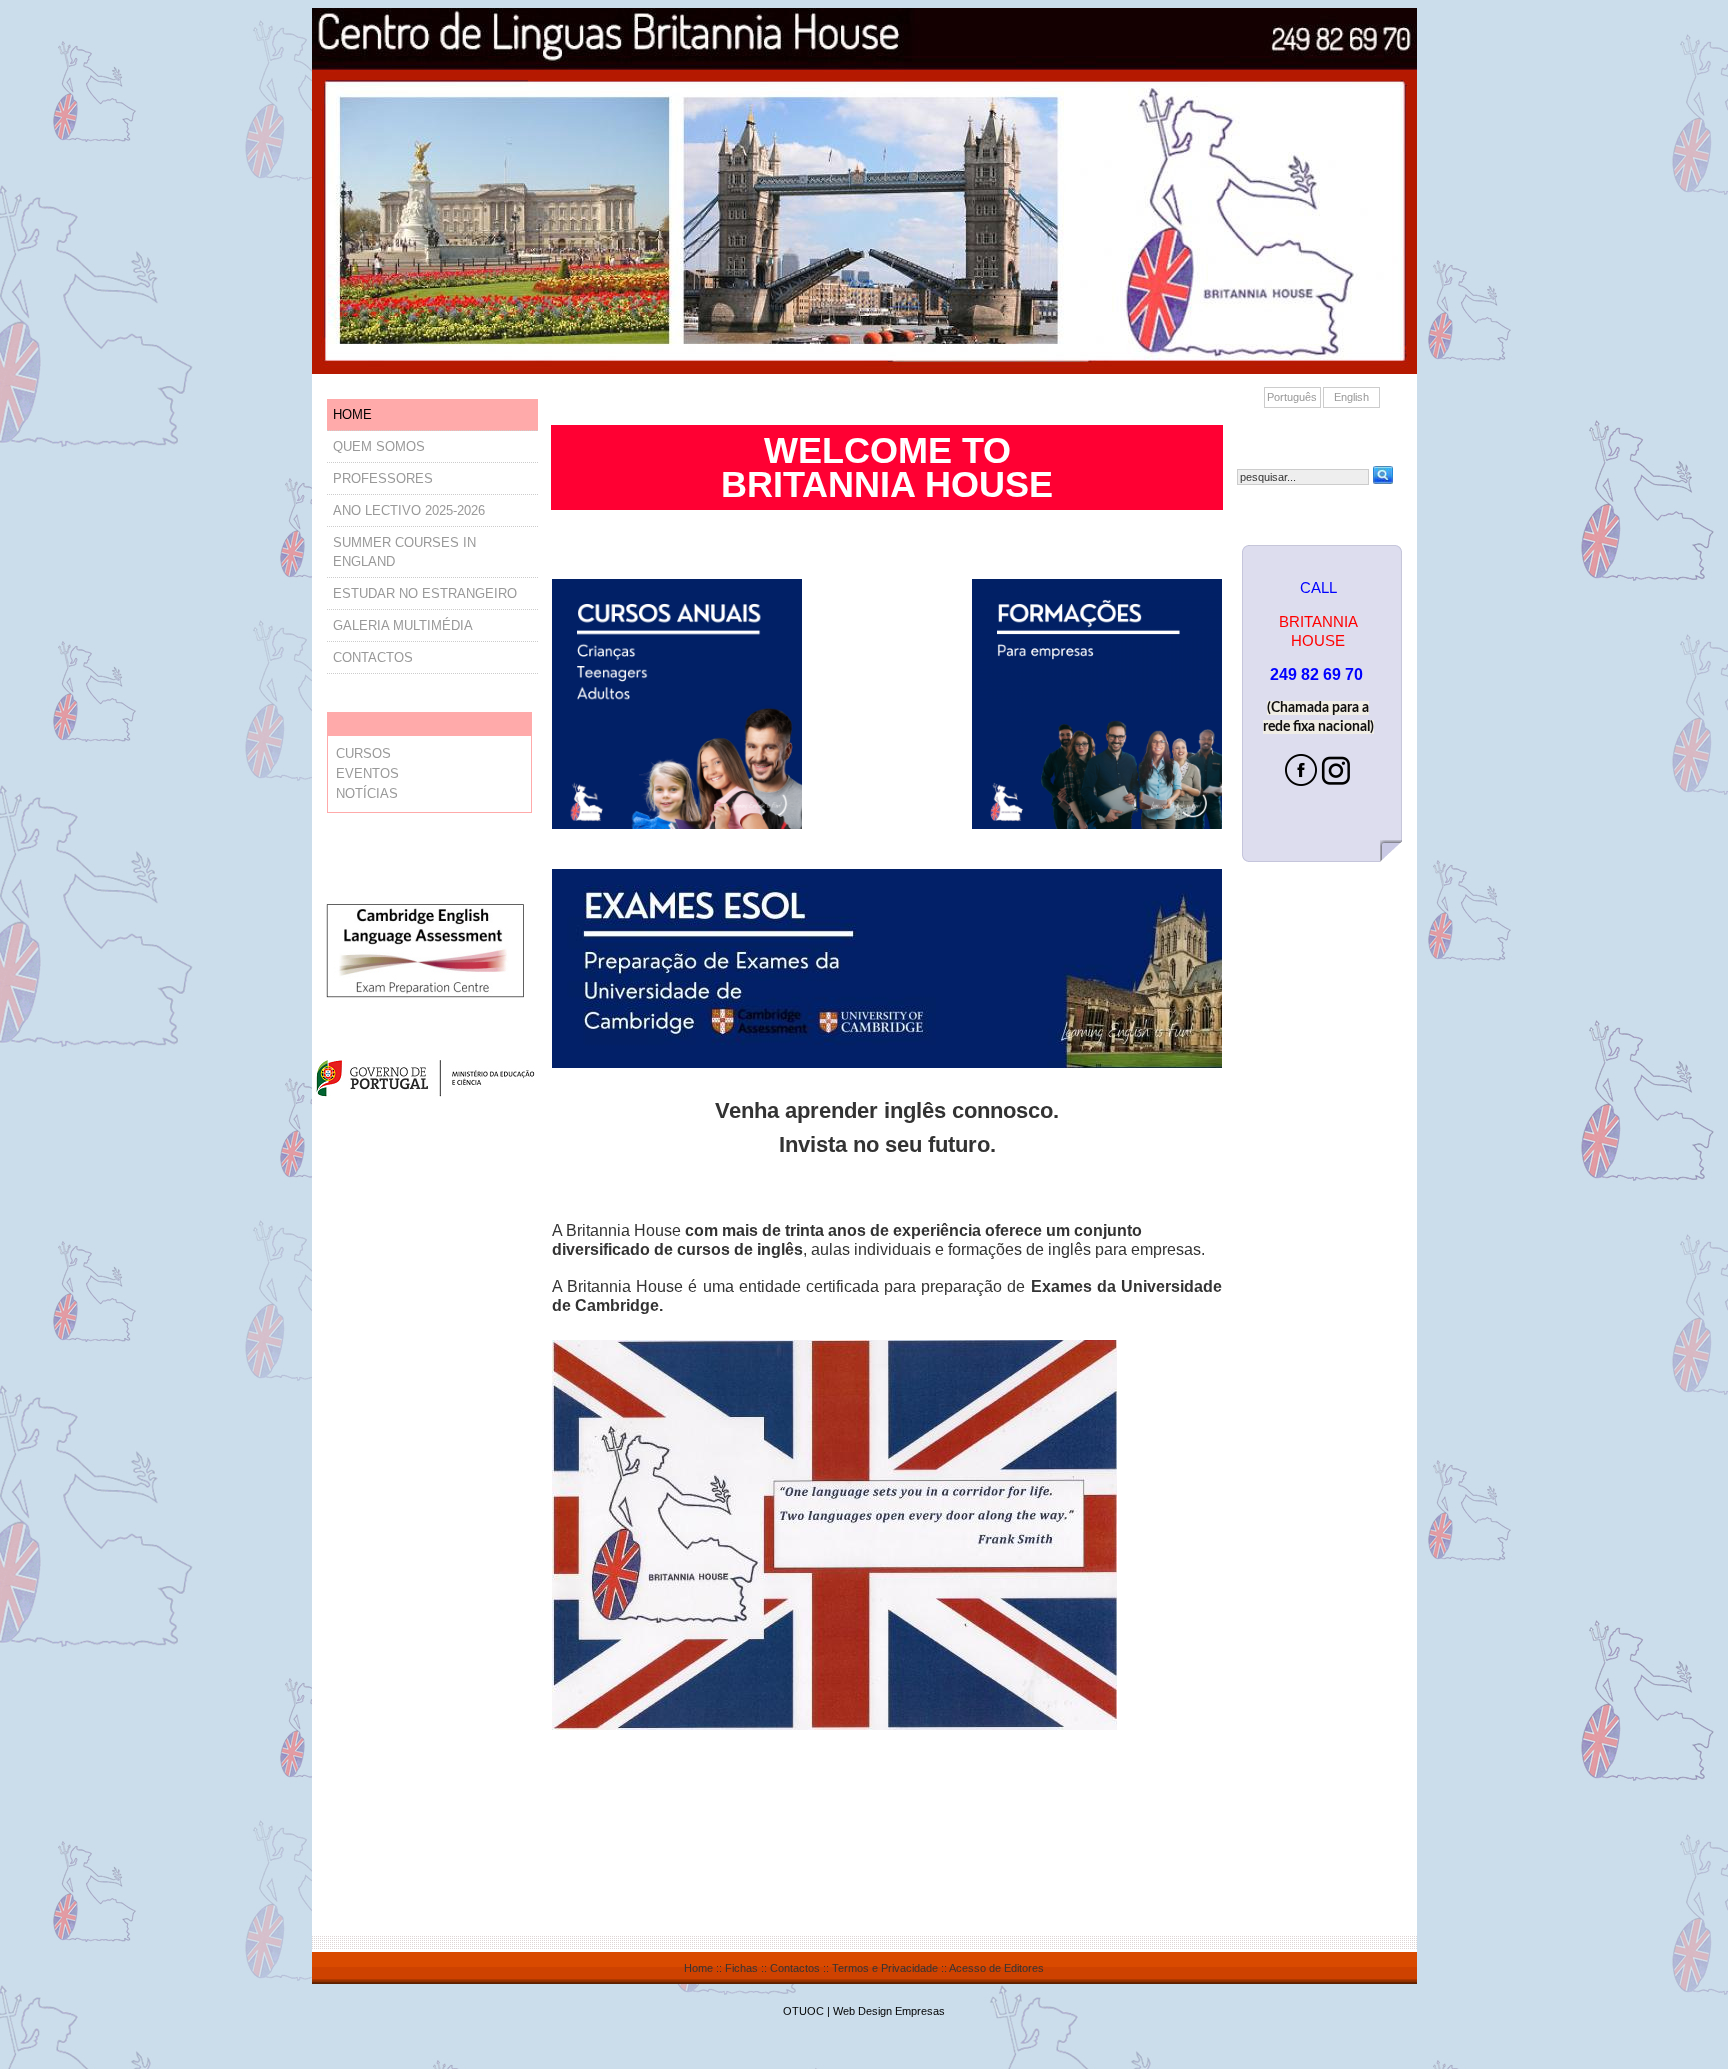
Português (1292, 397)
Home (698, 1968)
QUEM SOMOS (379, 446)
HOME (352, 414)
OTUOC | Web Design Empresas (864, 2011)
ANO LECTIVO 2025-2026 (409, 510)
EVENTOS (367, 773)
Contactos (795, 1968)
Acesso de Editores (996, 1968)
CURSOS (363, 753)
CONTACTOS (373, 657)
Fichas (741, 1968)
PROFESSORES (383, 478)
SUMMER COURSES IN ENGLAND (404, 552)
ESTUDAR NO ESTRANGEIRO (425, 593)
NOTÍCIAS (367, 793)
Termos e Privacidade (885, 1968)
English (1351, 397)
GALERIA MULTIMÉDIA (403, 625)
